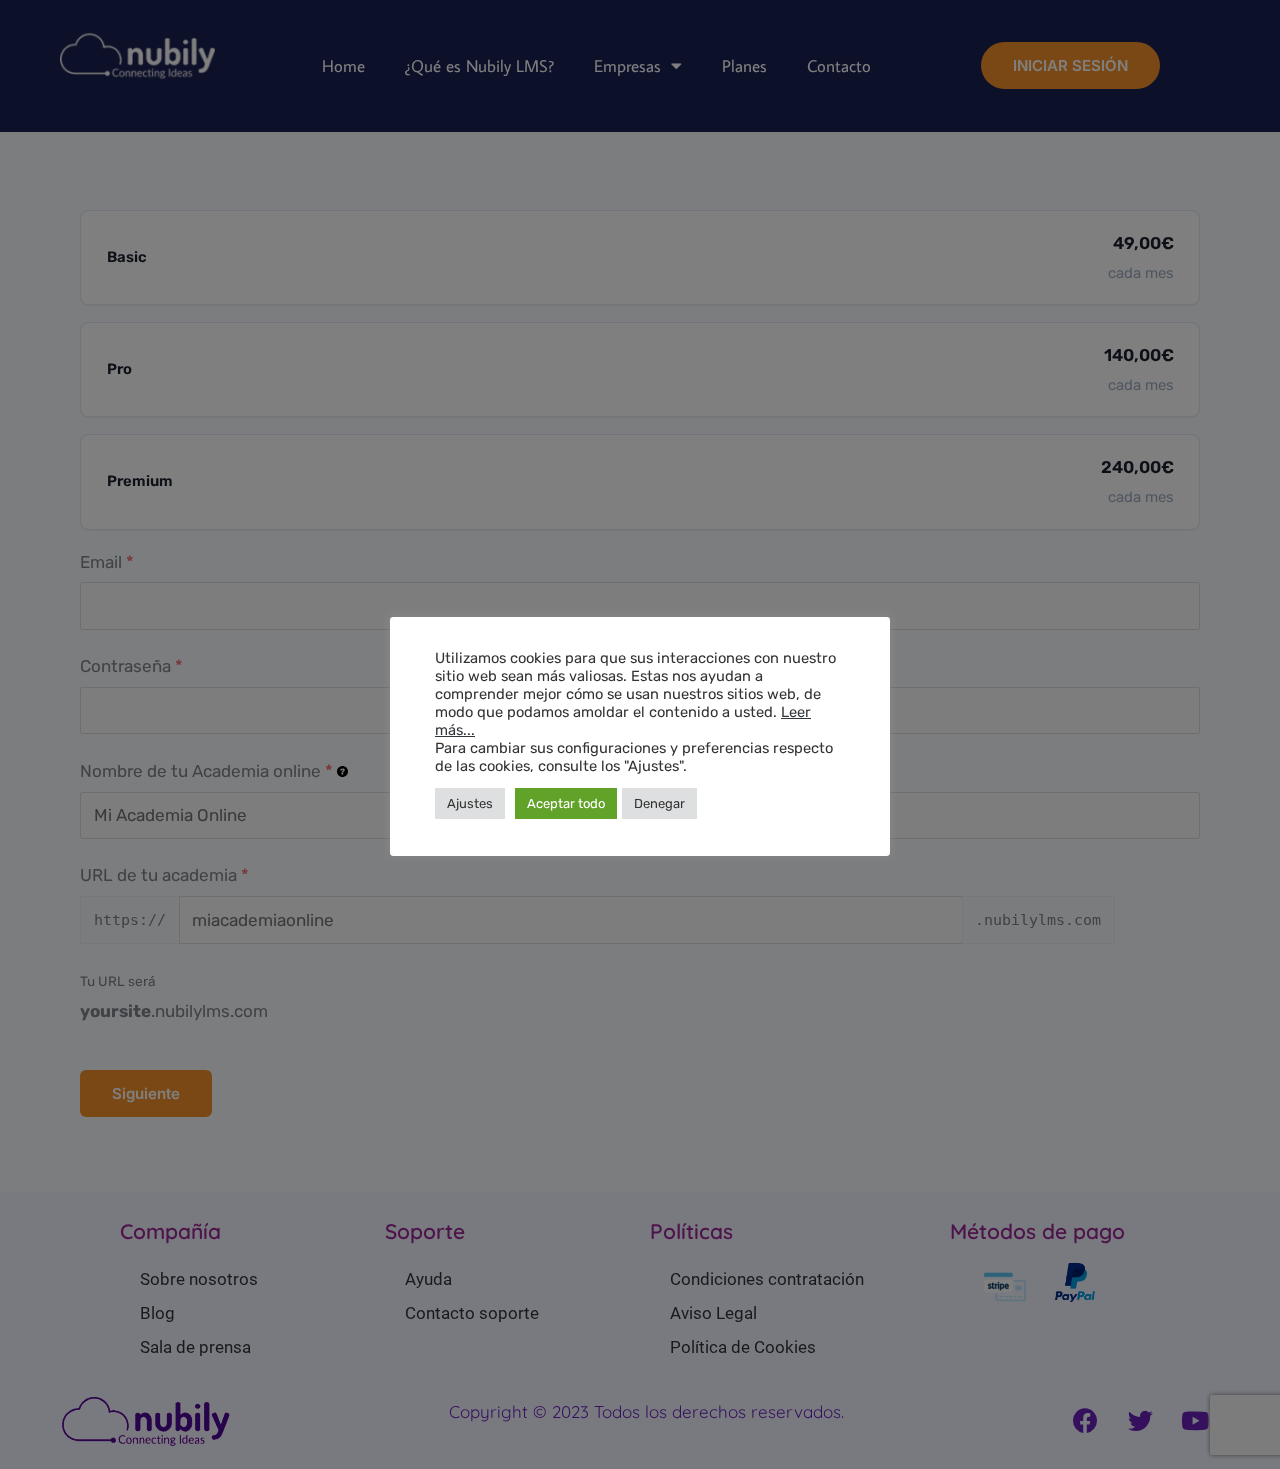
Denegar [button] (659, 803)
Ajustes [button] (470, 803)
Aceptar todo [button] (566, 803)
